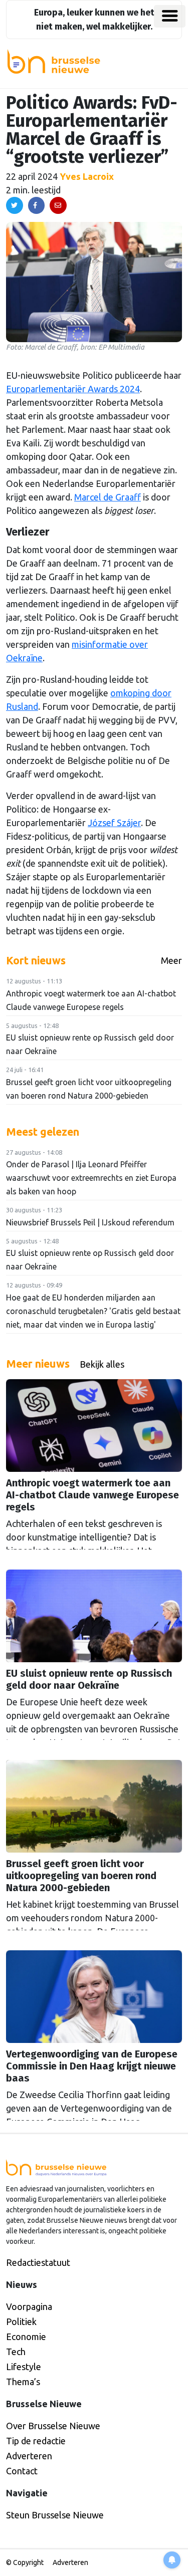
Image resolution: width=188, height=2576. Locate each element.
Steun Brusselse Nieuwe (55, 2515)
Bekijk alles (102, 1364)
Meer (171, 960)
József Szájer (114, 823)
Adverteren (29, 2456)
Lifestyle (24, 2367)
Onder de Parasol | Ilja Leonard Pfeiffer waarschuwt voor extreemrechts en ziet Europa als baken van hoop (91, 1178)
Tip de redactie (36, 2441)
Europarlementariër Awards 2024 (73, 389)
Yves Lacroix (87, 176)
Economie (26, 2337)
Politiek (21, 2322)
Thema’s (23, 2382)
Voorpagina (29, 2306)
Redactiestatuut (38, 2262)
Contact (22, 2471)
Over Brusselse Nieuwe (53, 2426)
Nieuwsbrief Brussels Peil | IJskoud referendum (90, 1222)
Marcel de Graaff (108, 497)
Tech (16, 2352)
